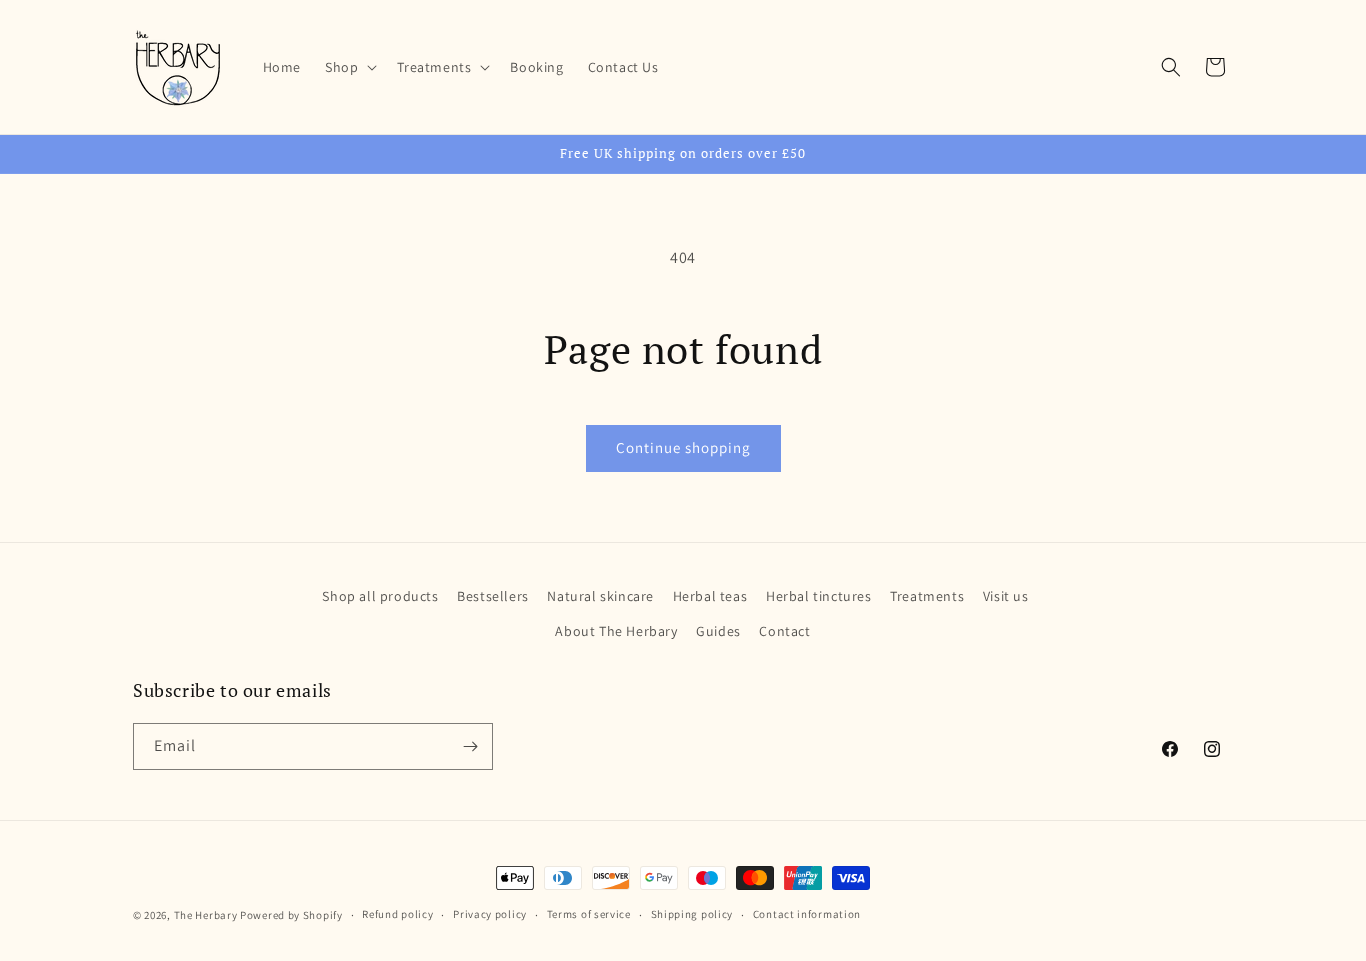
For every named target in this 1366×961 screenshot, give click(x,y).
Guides (718, 631)
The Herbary (206, 915)
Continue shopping (683, 447)
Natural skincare (600, 596)
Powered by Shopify (291, 915)
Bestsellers (493, 596)
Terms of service (589, 914)
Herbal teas (710, 596)
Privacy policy (490, 914)
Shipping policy (692, 914)
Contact (784, 631)
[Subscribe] (470, 746)
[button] (349, 67)
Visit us (1006, 596)
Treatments (927, 596)
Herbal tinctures (819, 596)
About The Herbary (616, 631)
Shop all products (380, 596)
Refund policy (397, 914)
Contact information (807, 914)
